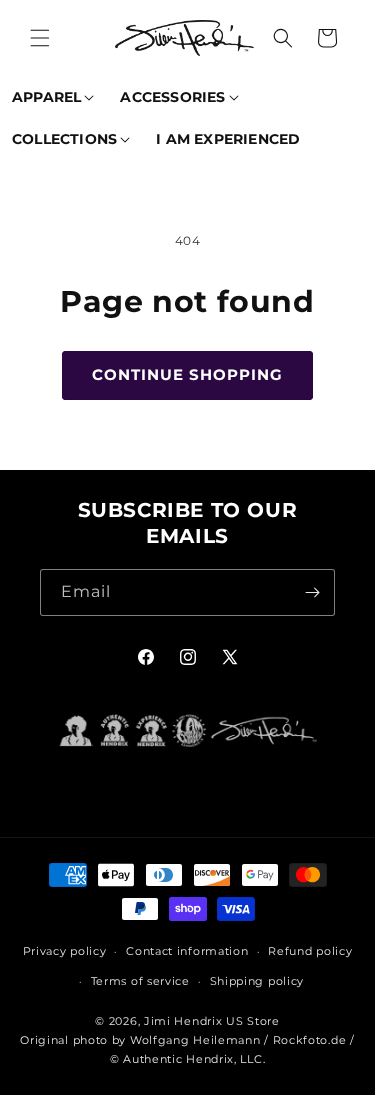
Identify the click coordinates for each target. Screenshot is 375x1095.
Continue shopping (187, 374)
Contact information (187, 951)
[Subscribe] (312, 592)
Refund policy (310, 951)
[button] (40, 38)
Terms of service (140, 981)
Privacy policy (65, 951)
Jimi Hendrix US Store (212, 1021)
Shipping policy (257, 981)
